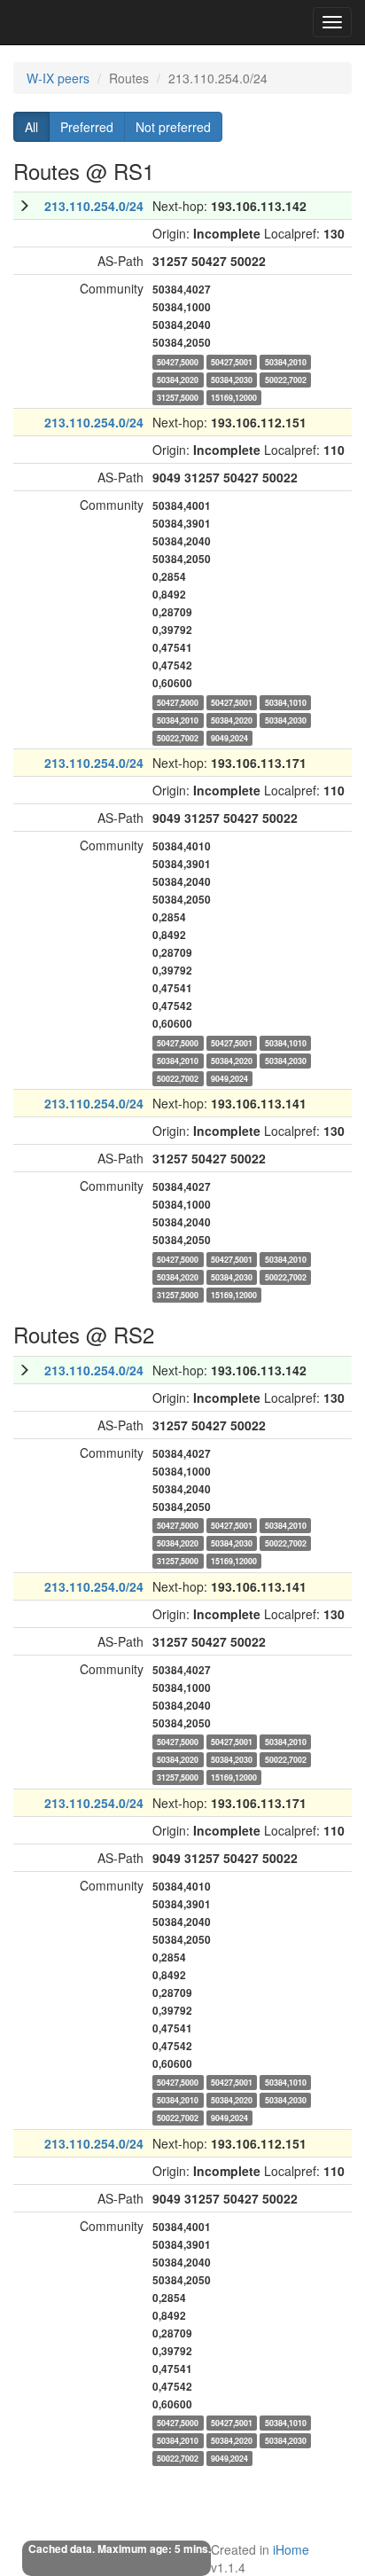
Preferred (87, 127)
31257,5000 (178, 397)
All (31, 127)
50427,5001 (232, 361)
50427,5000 (178, 361)
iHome (291, 2549)
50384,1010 (286, 702)
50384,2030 (232, 379)
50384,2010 (286, 361)
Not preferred (173, 127)
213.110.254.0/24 (94, 206)
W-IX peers (58, 78)
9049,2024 (229, 737)
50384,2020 (178, 379)
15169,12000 (234, 397)
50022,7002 (286, 379)
